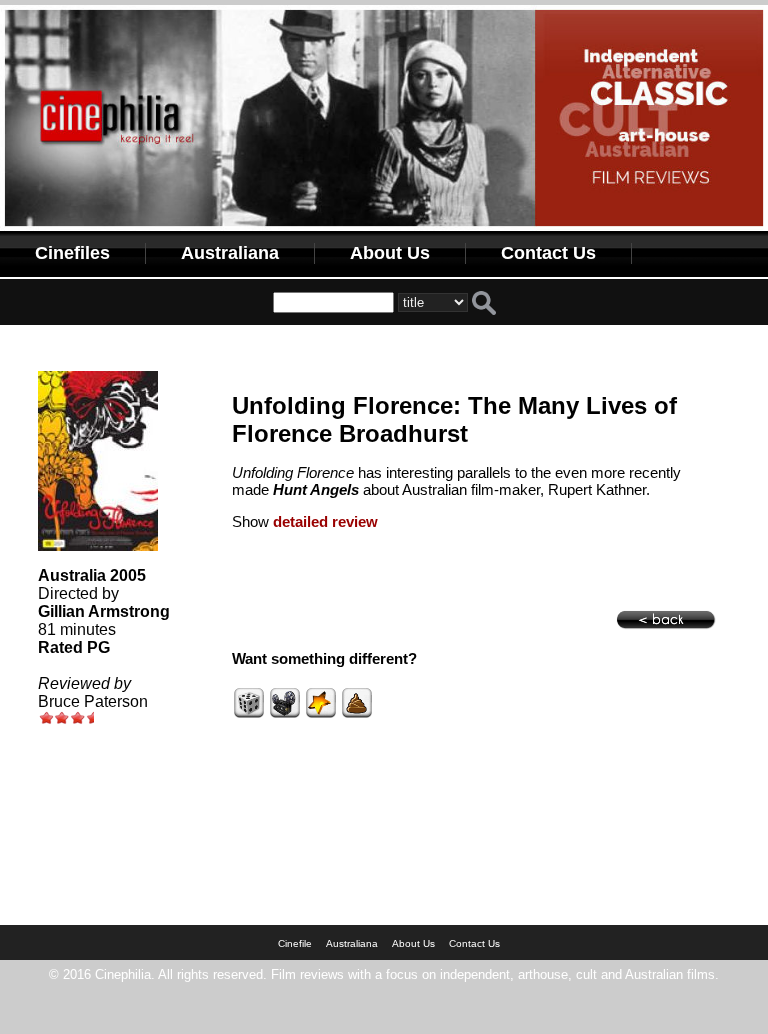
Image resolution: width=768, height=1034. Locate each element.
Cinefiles (72, 253)
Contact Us (548, 253)
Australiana (230, 253)
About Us (390, 253)
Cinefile (295, 943)
